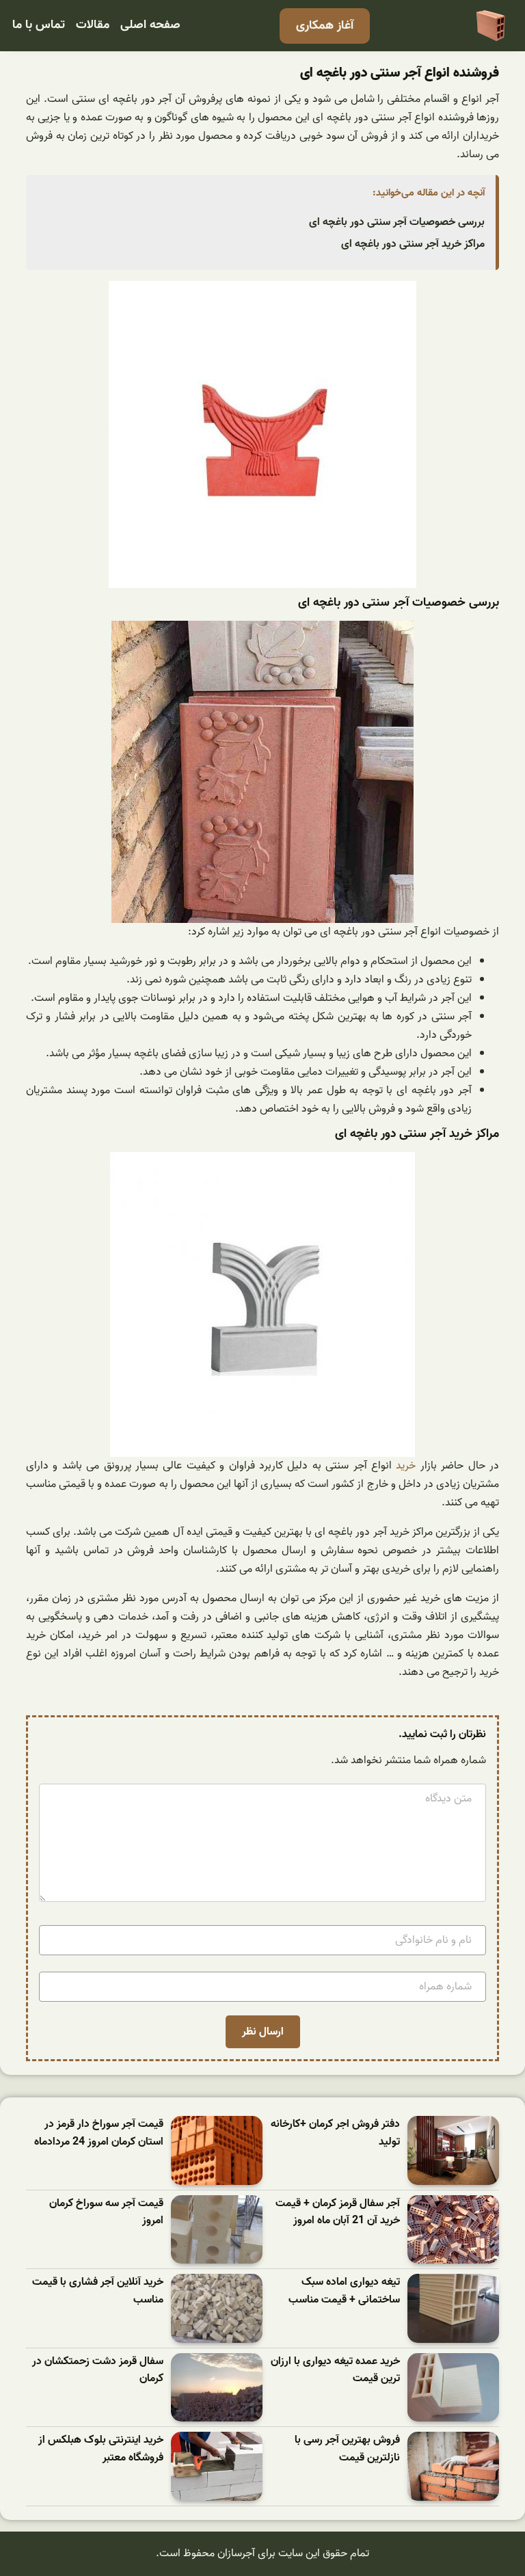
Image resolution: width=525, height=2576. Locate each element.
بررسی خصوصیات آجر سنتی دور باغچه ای (397, 222)
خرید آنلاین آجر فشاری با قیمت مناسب (98, 2291)
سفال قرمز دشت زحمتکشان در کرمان (98, 2371)
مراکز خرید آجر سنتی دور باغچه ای (413, 244)
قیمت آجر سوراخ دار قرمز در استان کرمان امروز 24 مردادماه (99, 2133)
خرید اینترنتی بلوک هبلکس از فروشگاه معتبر (101, 2449)
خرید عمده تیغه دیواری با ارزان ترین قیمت (335, 2371)
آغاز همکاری (325, 26)
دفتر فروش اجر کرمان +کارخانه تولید (335, 2133)
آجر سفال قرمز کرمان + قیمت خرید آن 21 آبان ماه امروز (338, 2213)
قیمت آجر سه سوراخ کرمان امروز (106, 2213)
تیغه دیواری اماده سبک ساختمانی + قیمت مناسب (344, 2291)
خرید (406, 1466)
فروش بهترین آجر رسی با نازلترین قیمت (347, 2449)
